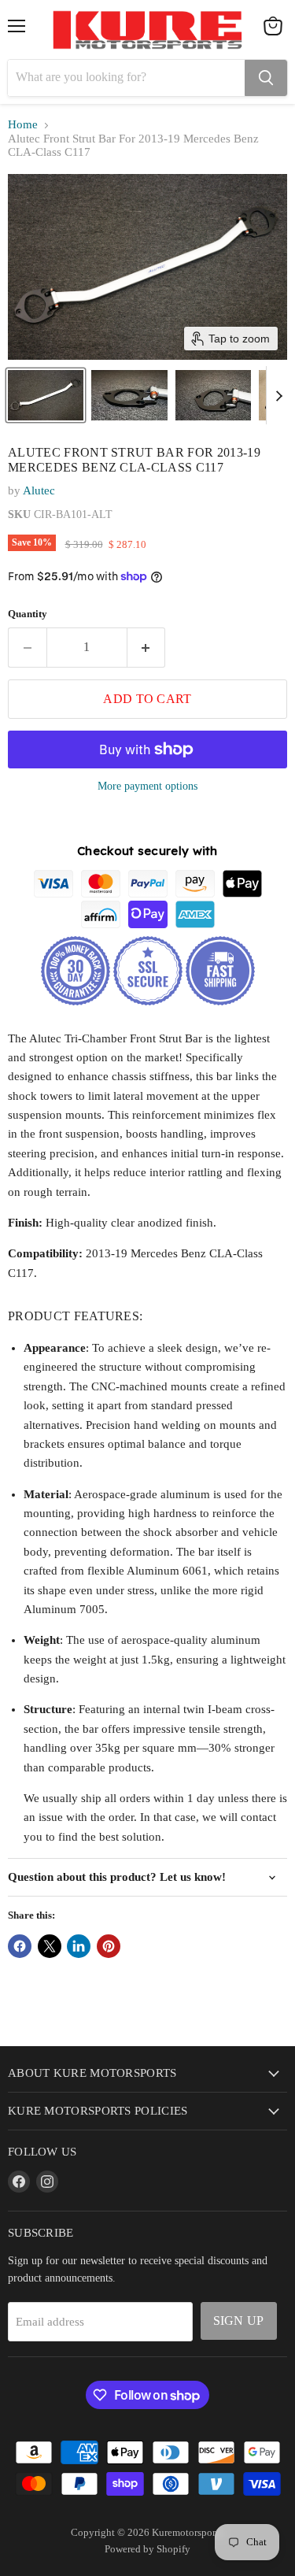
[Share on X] (50, 1946)
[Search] (266, 78)
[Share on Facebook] (20, 1946)
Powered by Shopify (147, 2549)
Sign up (239, 2321)
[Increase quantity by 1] (147, 647)
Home (23, 124)
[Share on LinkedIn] (79, 1946)
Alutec (39, 490)
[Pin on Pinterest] (109, 1946)
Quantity (28, 614)
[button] (46, 395)
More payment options (147, 786)
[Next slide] (278, 395)
